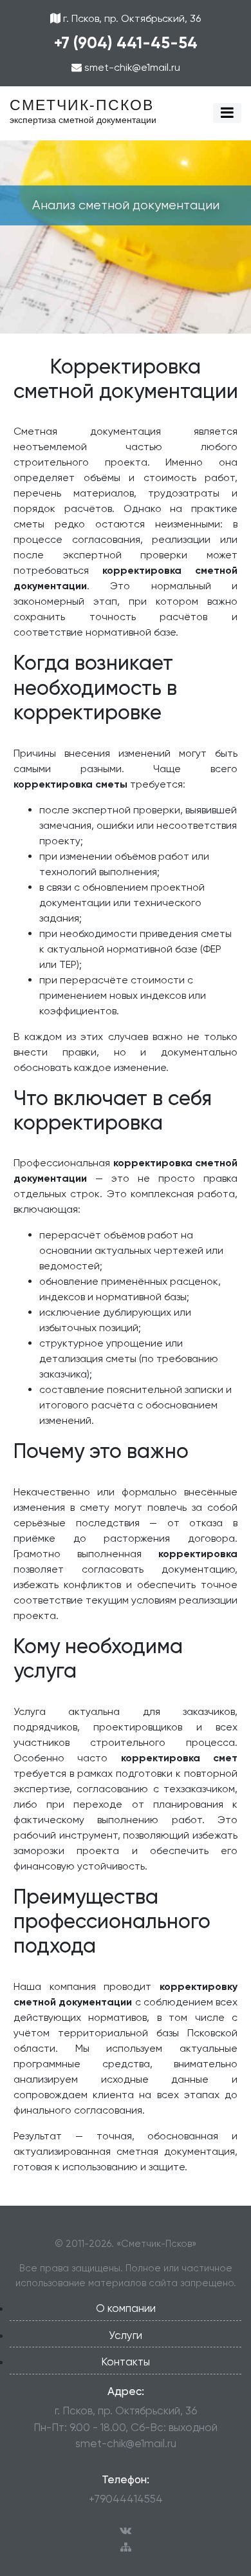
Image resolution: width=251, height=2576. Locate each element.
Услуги (126, 2335)
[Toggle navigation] (227, 113)
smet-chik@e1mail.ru (131, 67)
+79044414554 (126, 2499)
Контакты (126, 2362)
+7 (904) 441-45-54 (126, 43)
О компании (126, 2308)
